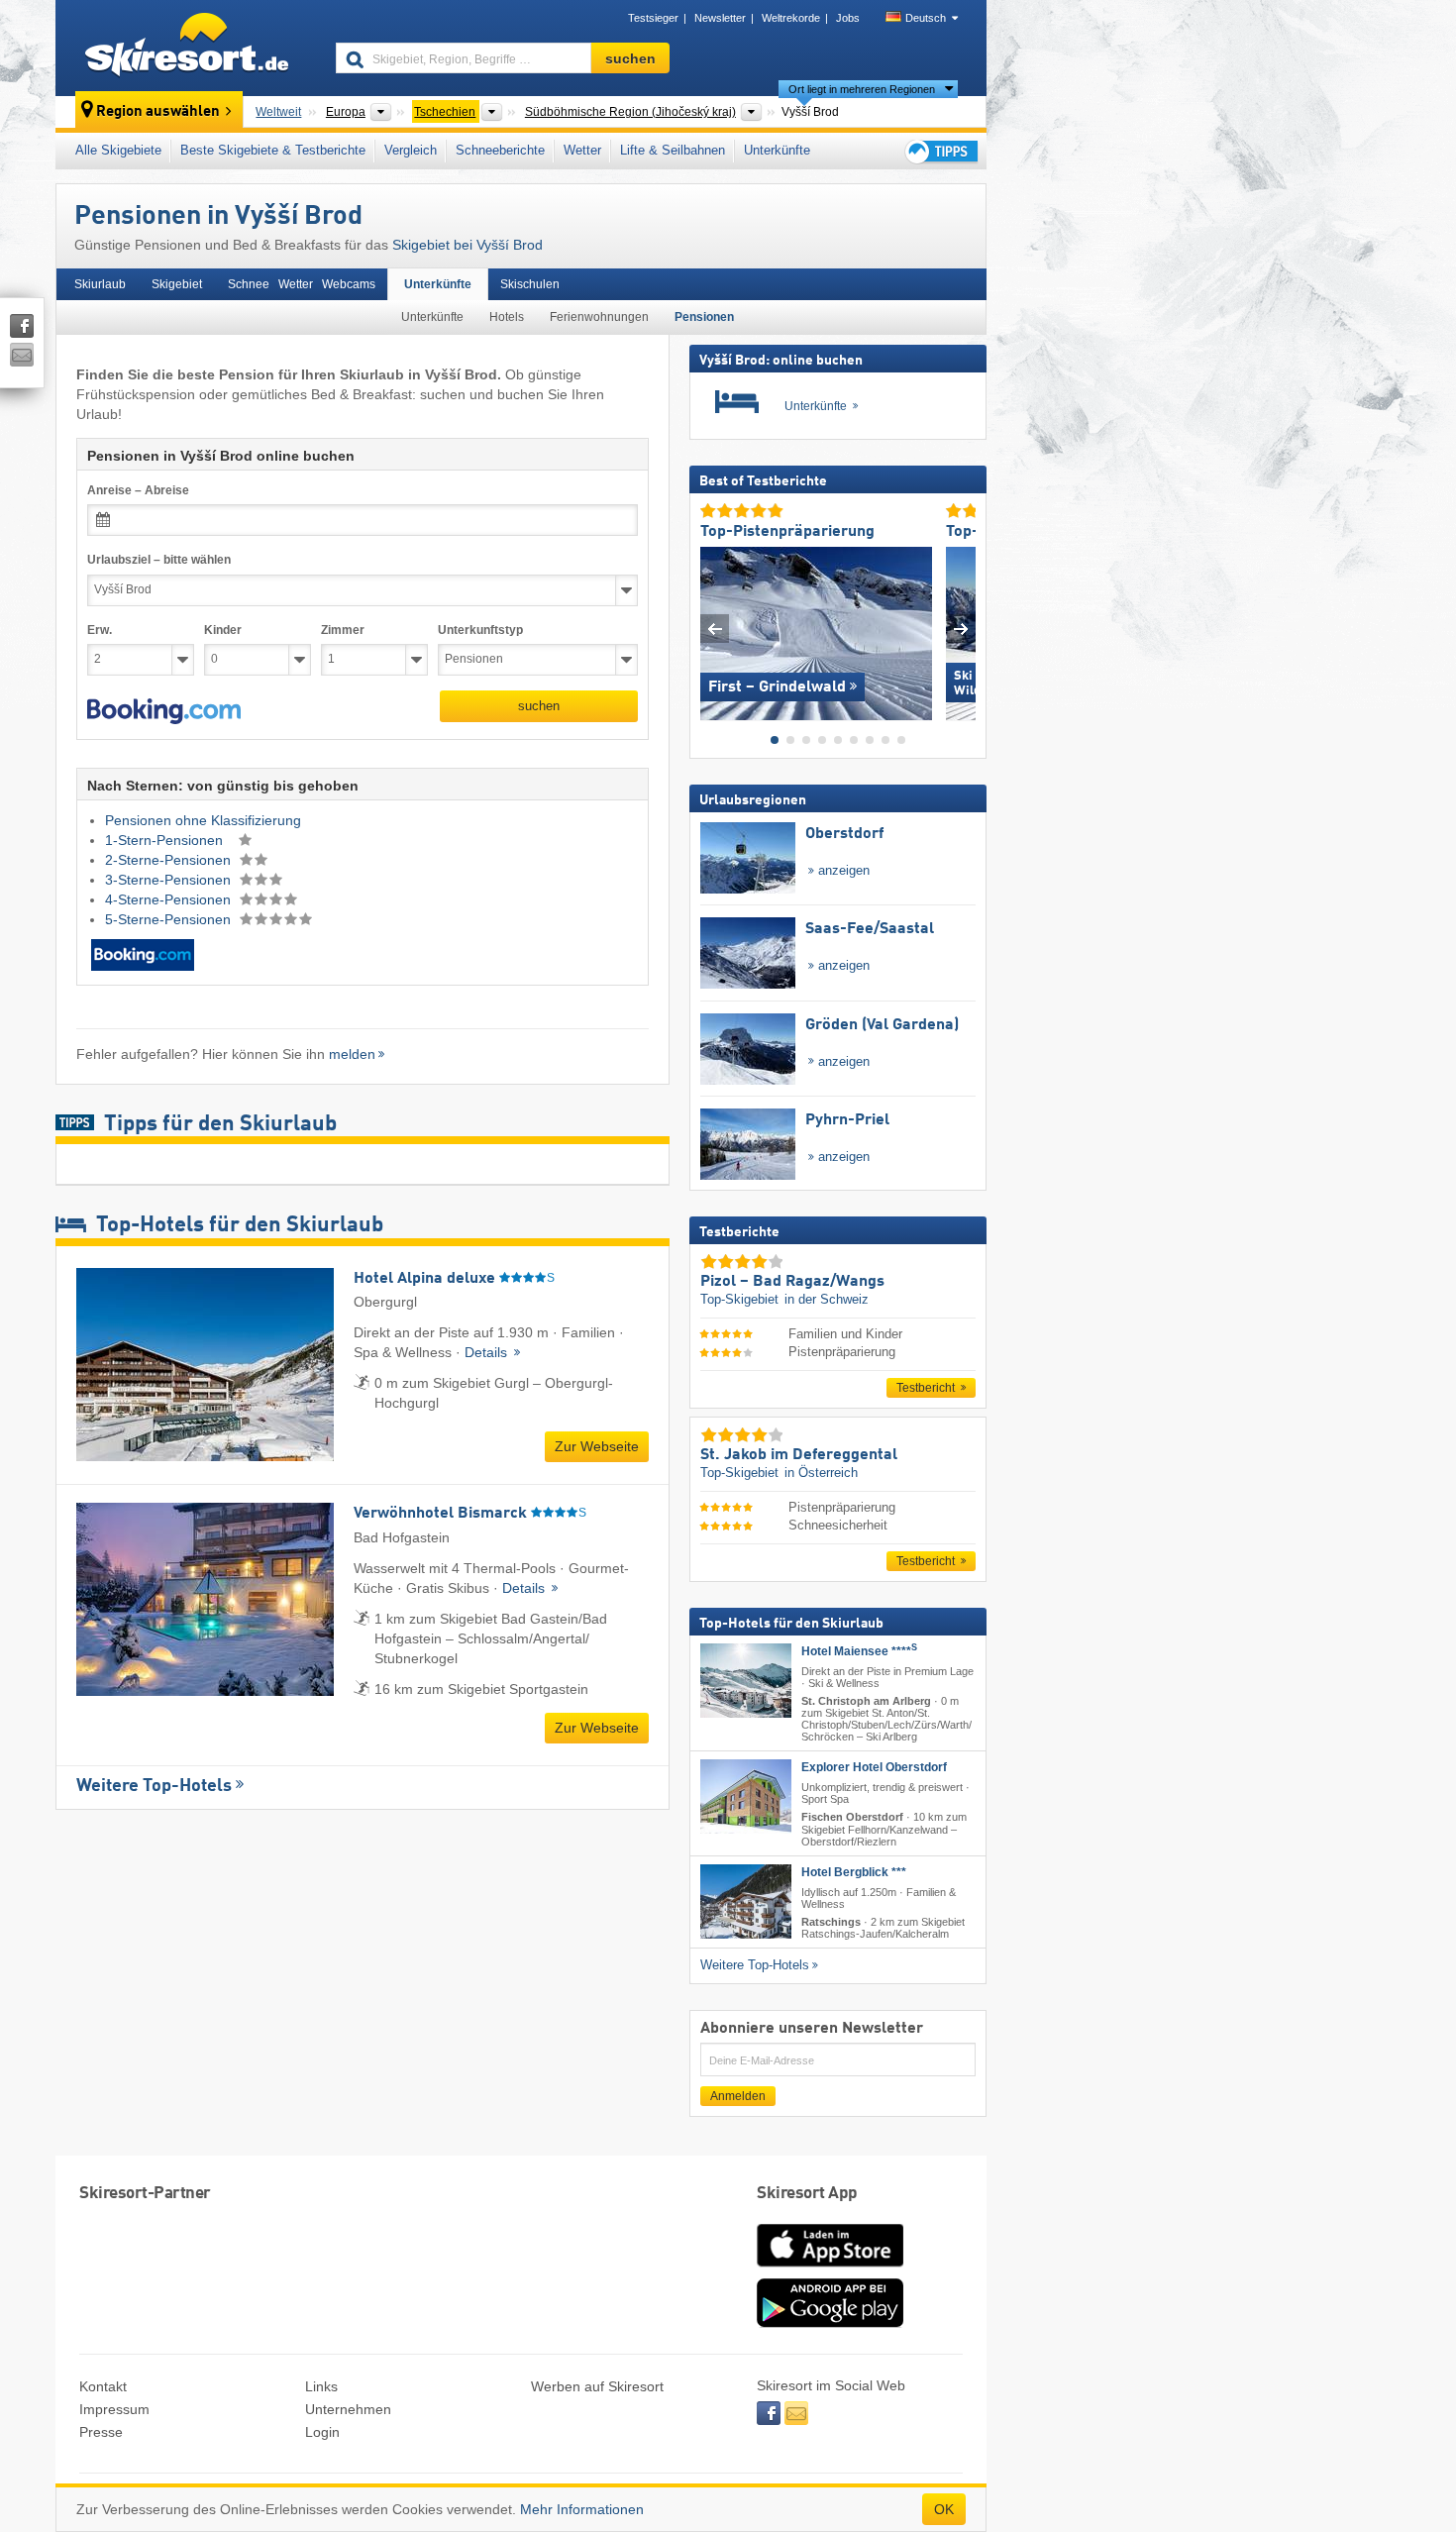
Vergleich (411, 150)
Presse (101, 2432)
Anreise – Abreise (138, 490)
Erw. (100, 630)
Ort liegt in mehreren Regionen (862, 89)
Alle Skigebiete (118, 150)
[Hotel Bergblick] (746, 1900)
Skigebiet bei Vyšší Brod (468, 245)
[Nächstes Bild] (961, 629)
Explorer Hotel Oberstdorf (874, 1767)
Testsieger (653, 18)
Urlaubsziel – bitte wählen (159, 560)
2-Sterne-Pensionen (170, 860)
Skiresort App (807, 2194)
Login (322, 2432)
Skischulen (530, 284)
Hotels (507, 317)
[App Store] (830, 2268)
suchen (539, 706)
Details (488, 1352)
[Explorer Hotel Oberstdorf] (746, 1796)
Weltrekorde (791, 18)
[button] (164, 711)
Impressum (114, 2409)
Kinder (223, 630)
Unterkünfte (777, 150)
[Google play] (830, 2323)
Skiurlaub (100, 284)
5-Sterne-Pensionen (170, 919)
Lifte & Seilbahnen (673, 150)
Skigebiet (177, 284)
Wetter (582, 150)
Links (321, 2386)
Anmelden (738, 2096)
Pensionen (704, 317)
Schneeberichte (500, 150)
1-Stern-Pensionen (166, 840)
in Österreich (821, 1473)
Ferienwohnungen (599, 317)
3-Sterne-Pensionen (170, 880)
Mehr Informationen (582, 2509)
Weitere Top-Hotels (154, 1786)
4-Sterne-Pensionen (170, 899)
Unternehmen (348, 2409)
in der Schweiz (827, 1299)
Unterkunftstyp (480, 630)
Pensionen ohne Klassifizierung (203, 820)
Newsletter (720, 18)
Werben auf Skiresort (597, 2386)
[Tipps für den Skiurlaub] (940, 151)
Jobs (848, 18)
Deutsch (926, 18)
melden (352, 1054)
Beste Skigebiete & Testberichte (273, 150)
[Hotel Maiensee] (746, 1680)
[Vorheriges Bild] (715, 629)
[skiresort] (187, 48)
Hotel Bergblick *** (854, 1871)
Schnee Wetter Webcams (302, 284)
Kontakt (103, 2386)
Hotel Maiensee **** (859, 1650)
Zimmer (343, 630)
